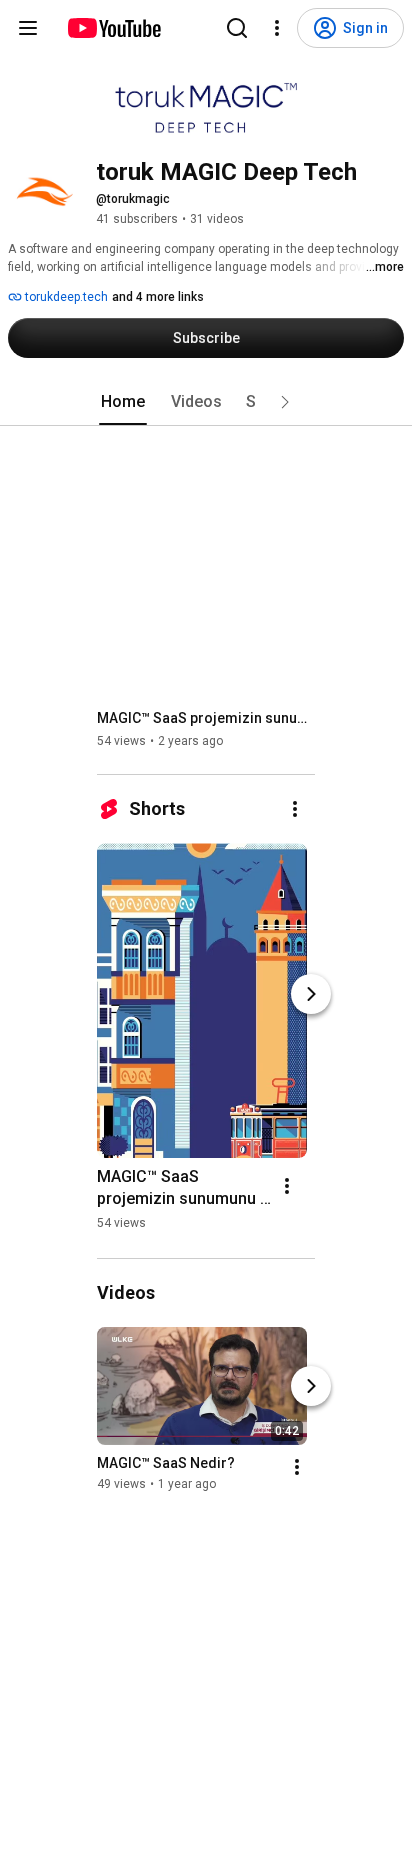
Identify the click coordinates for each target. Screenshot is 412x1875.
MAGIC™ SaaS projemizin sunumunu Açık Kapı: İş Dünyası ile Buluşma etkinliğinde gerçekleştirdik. (206, 718)
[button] (285, 402)
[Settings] (277, 28)
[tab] (123, 402)
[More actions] (295, 809)
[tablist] (206, 402)
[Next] (311, 994)
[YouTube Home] (113, 28)
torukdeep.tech (65, 297)
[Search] (237, 28)
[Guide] (28, 28)
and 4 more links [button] (158, 297)
